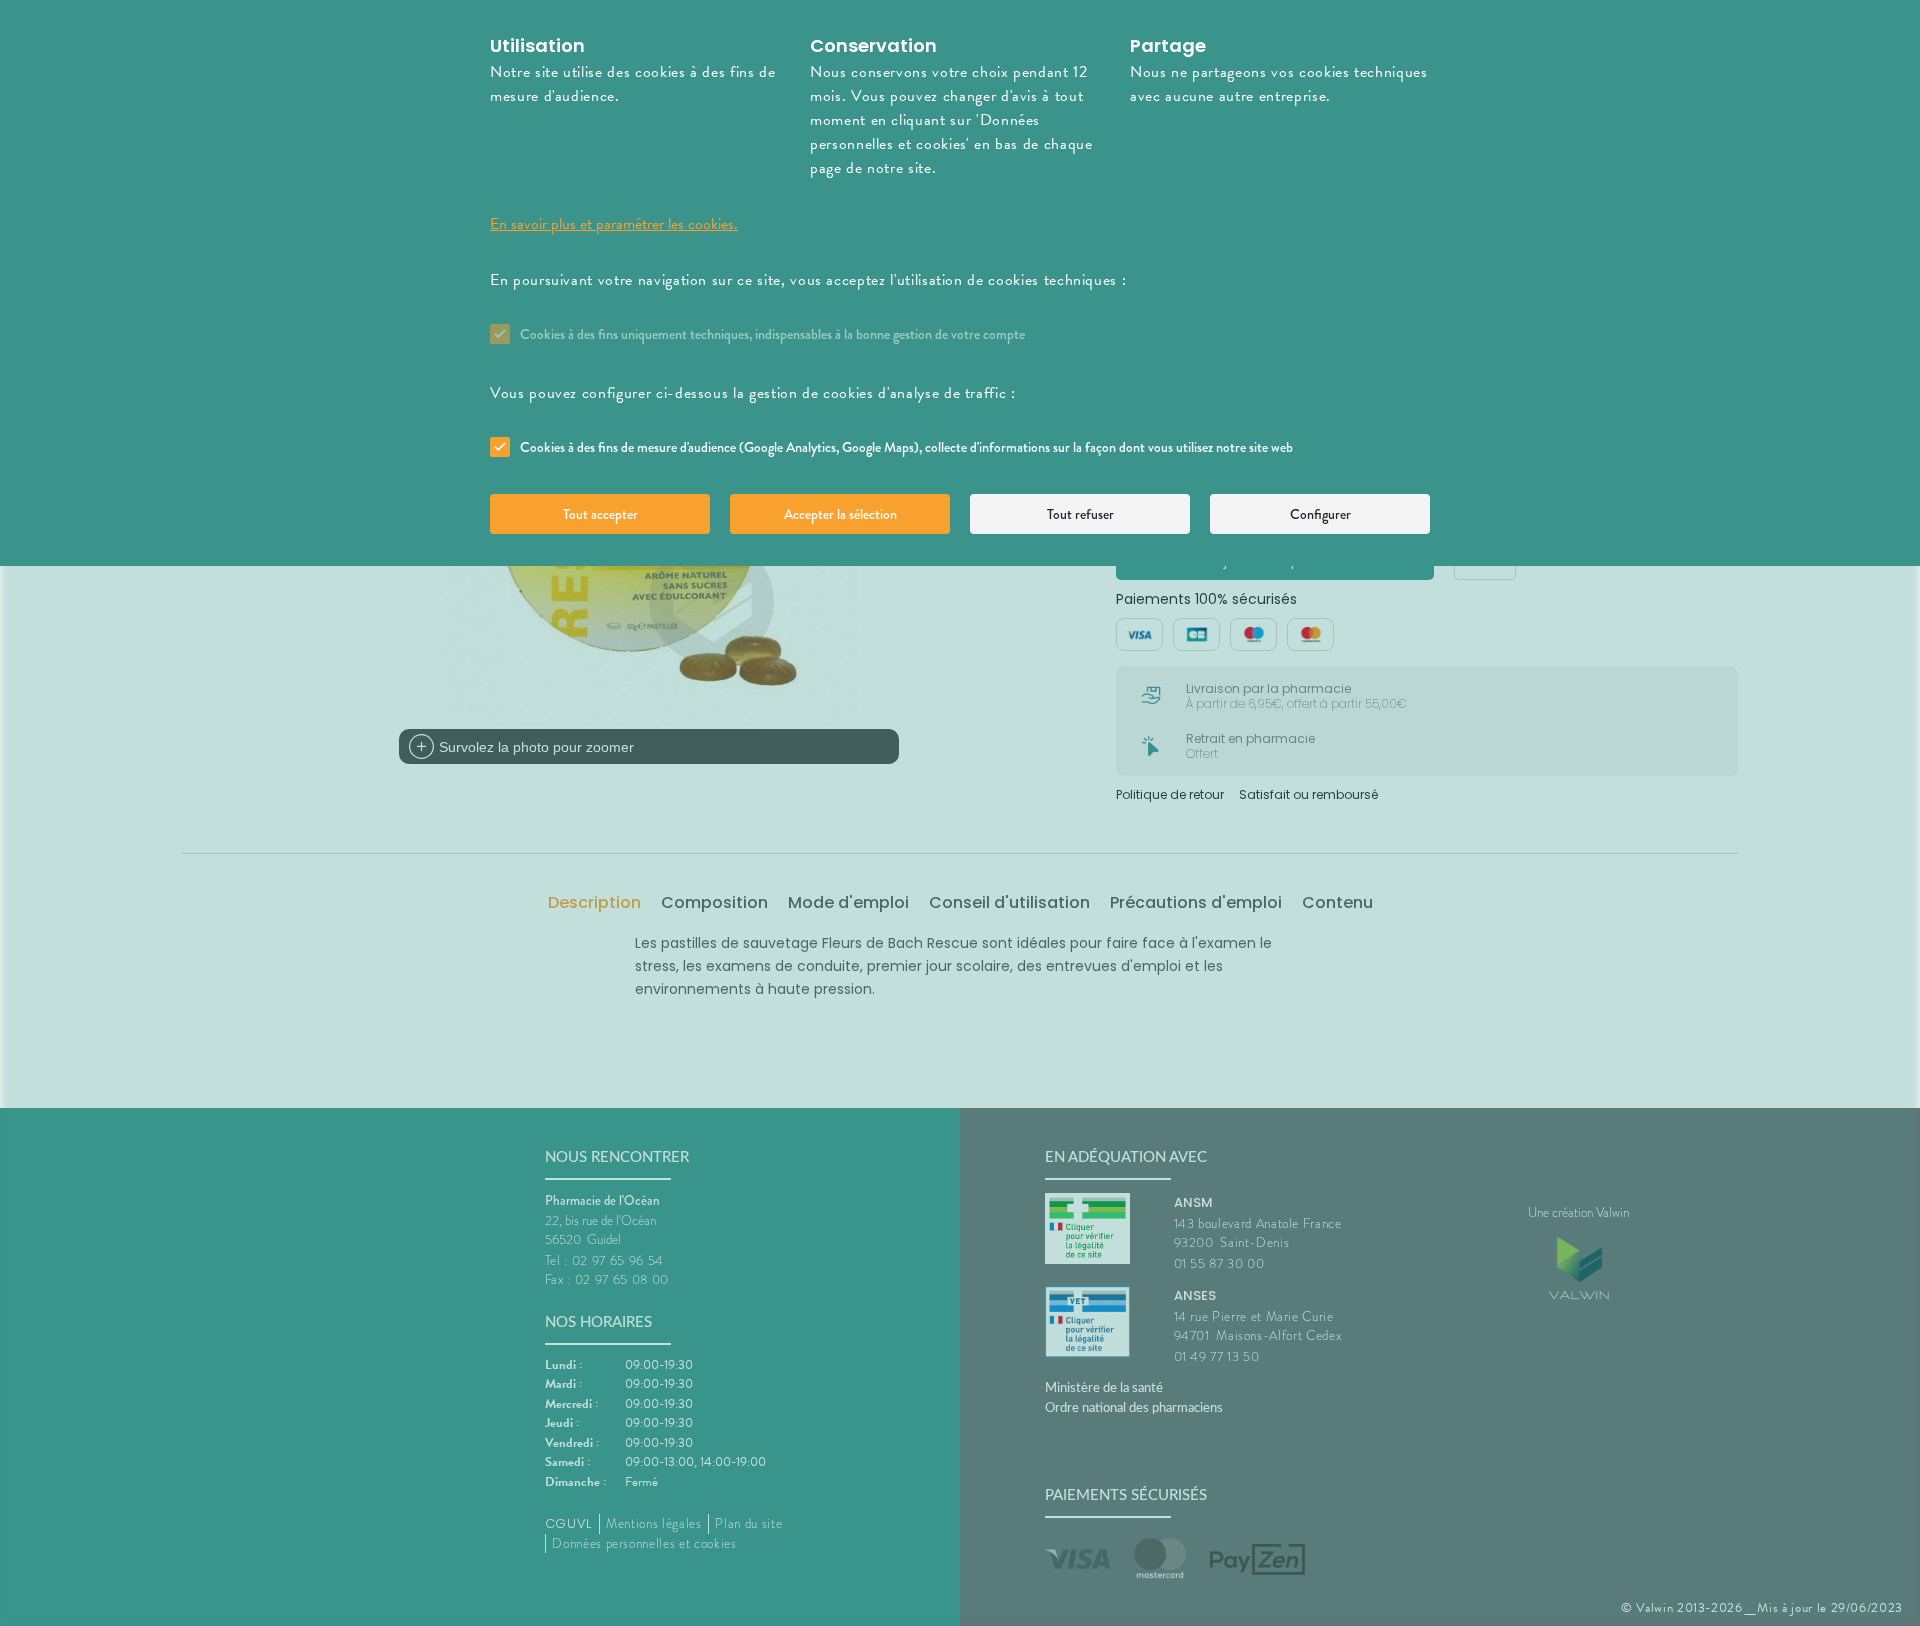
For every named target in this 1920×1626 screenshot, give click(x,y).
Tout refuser (1080, 514)
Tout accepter (600, 514)
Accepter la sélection (840, 514)
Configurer (1320, 514)
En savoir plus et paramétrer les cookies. (614, 224)
